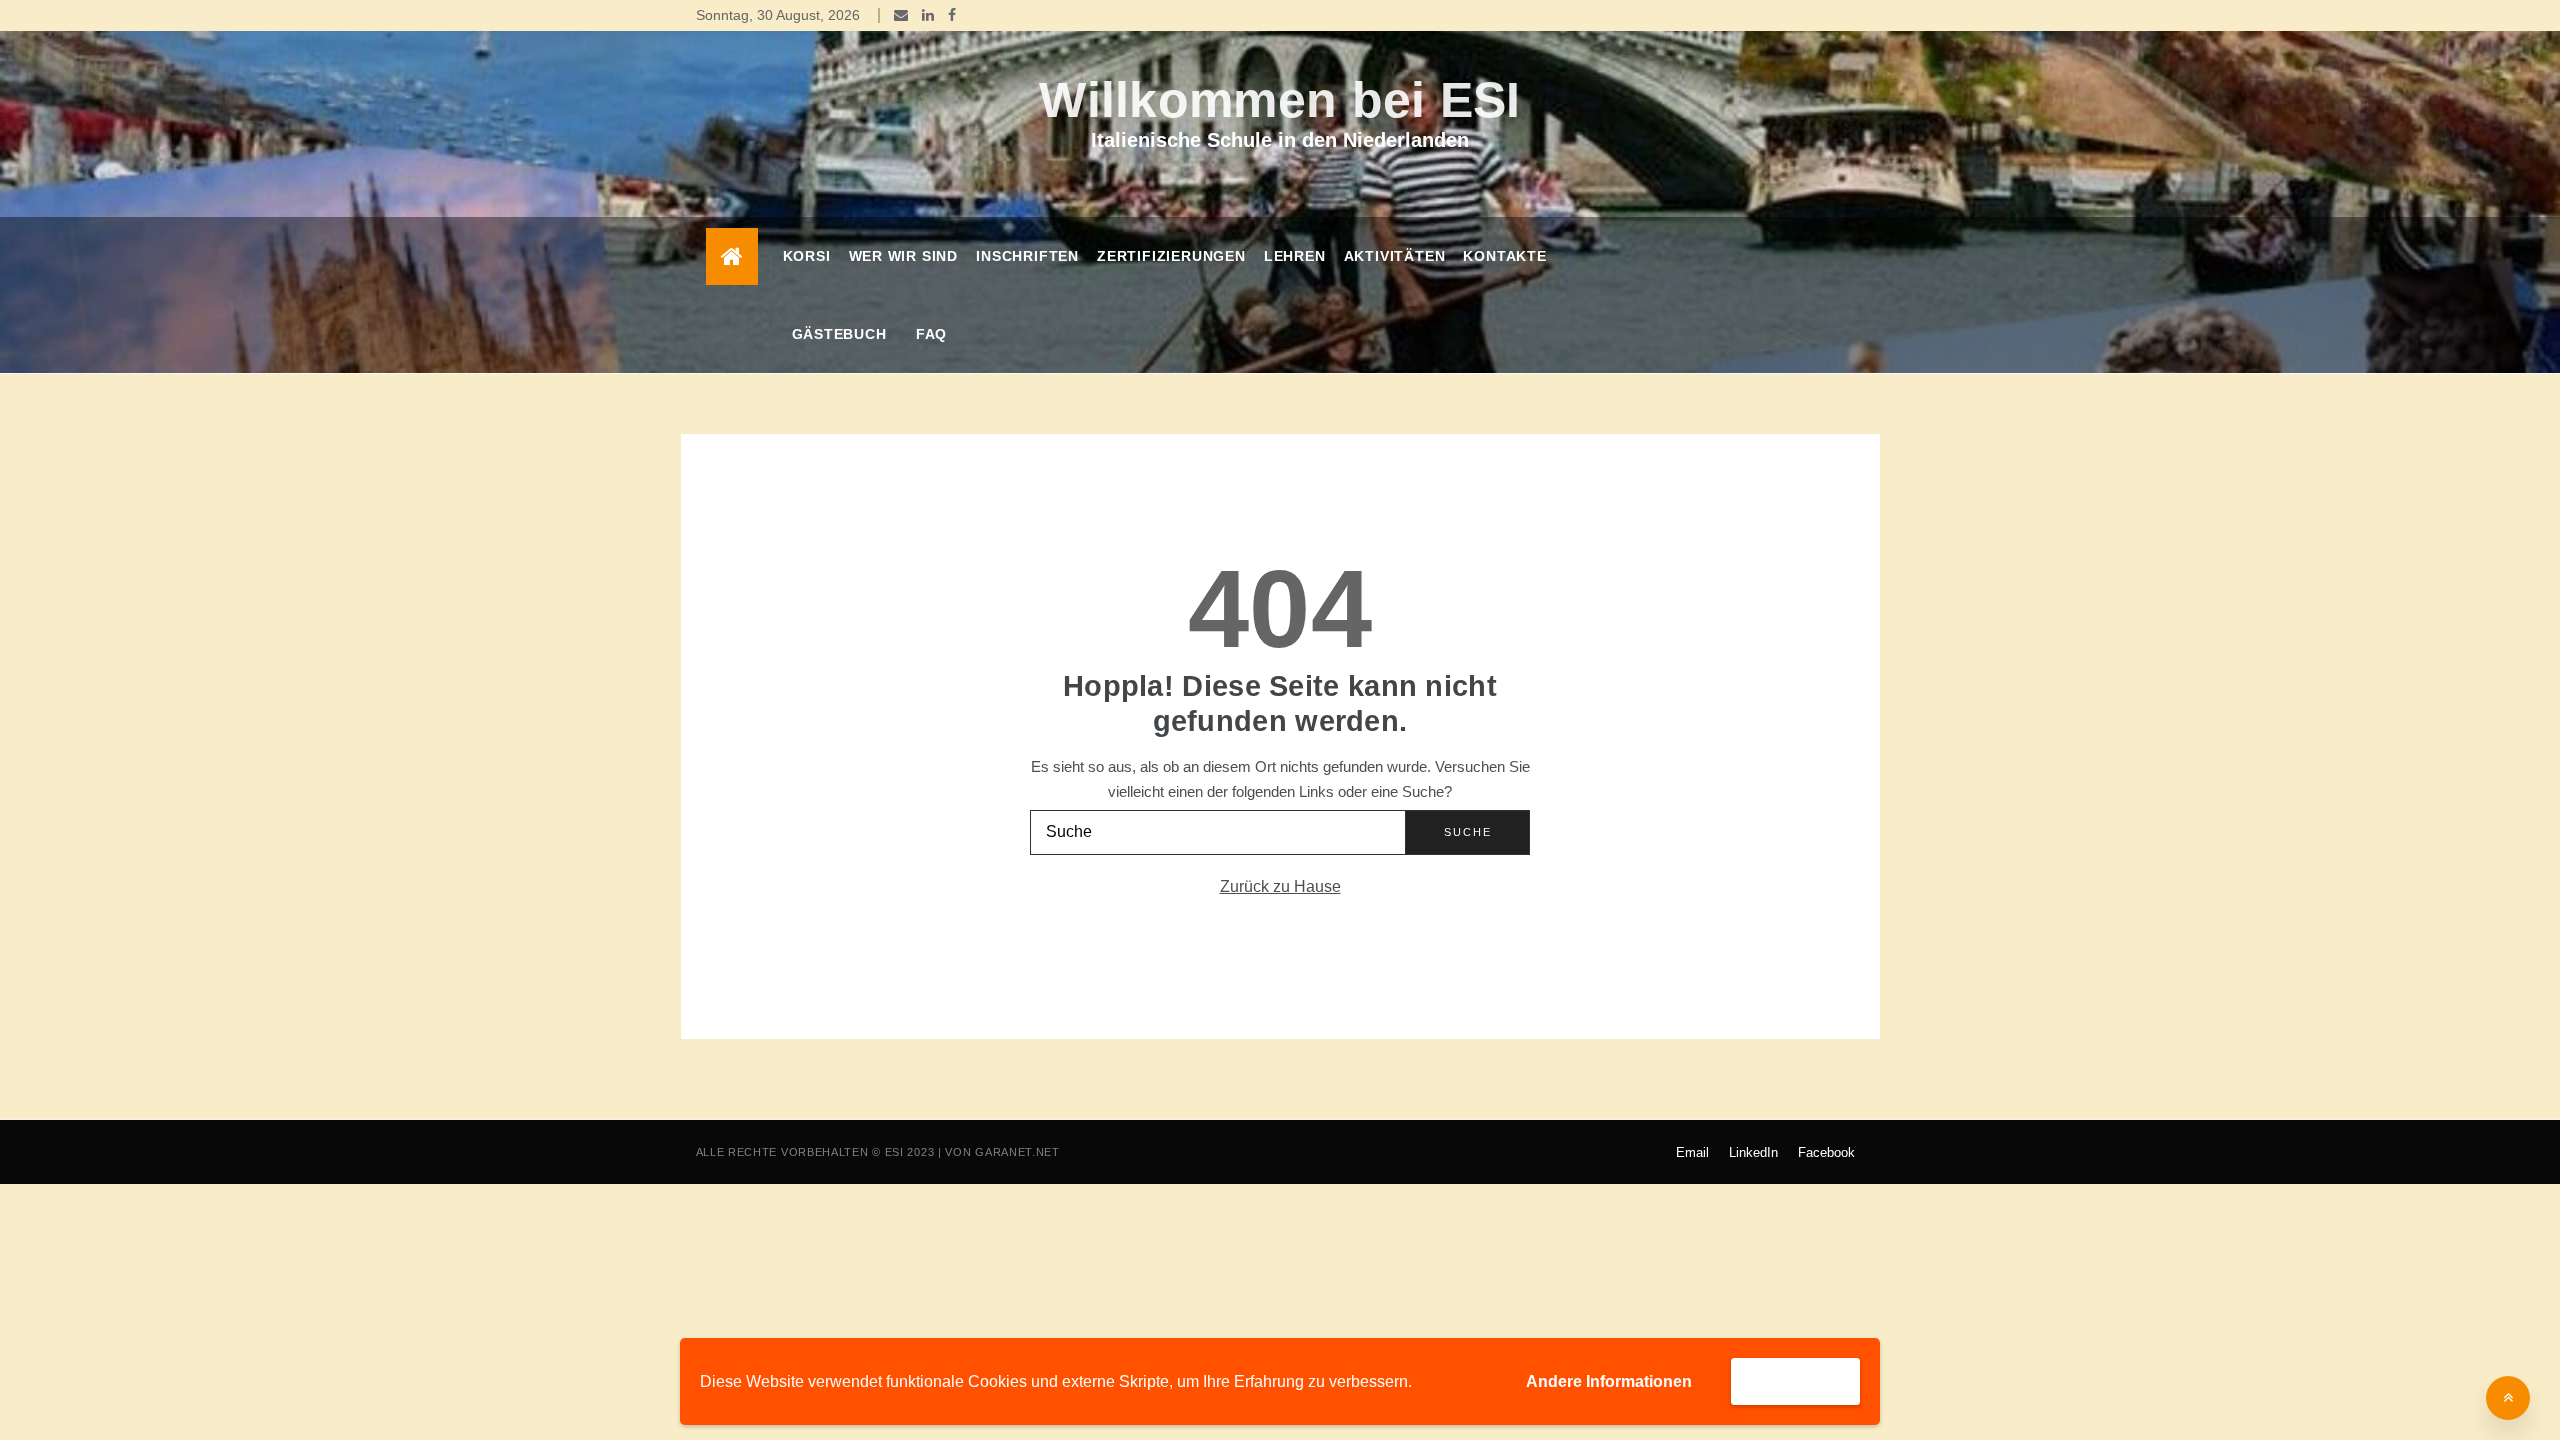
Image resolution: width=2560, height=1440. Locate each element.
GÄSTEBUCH (839, 334)
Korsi (807, 256)
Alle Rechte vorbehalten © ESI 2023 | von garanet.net (878, 1152)
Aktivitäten (1395, 256)
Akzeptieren (1795, 1380)
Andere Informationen (1609, 1381)
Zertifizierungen (1171, 256)
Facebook (1826, 1152)
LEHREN (1295, 256)
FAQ (931, 334)
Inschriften (1027, 256)
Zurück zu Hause (1280, 886)
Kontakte (1504, 256)
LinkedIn (1753, 1152)
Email (1692, 1152)
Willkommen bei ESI (1279, 100)
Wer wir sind (904, 256)
